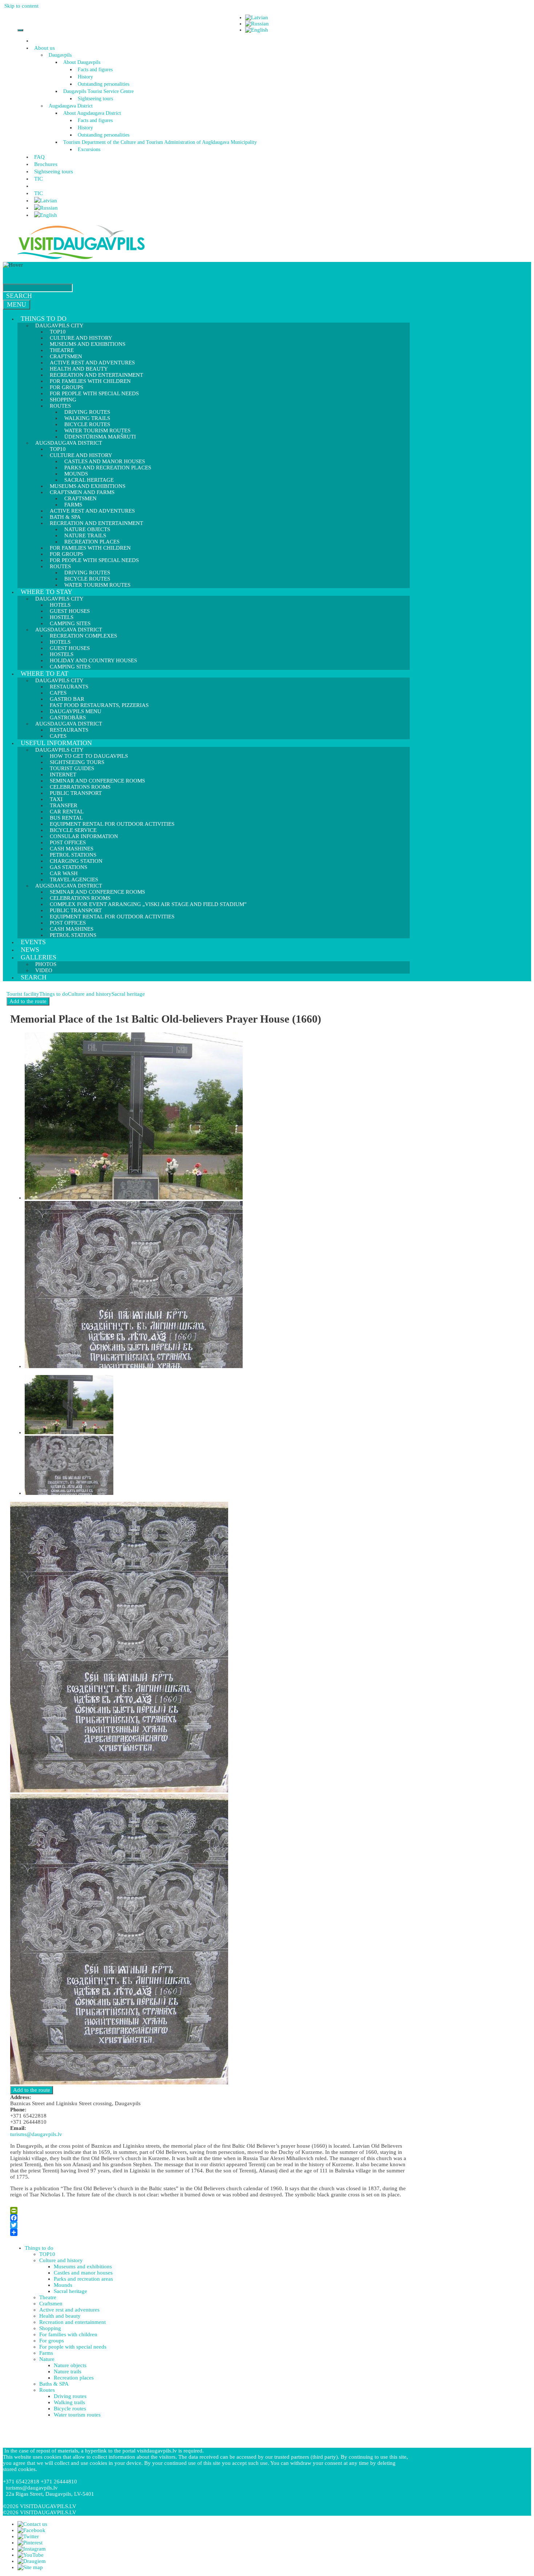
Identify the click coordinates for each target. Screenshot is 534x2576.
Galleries (39, 957)
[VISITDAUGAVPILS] (81, 259)
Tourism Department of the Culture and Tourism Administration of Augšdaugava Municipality (160, 142)
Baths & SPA (54, 2384)
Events (33, 942)
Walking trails (69, 2402)
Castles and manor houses (83, 2273)
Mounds (63, 2285)
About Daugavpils (82, 62)
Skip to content (21, 6)
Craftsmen (51, 2304)
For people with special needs (94, 393)
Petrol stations (73, 935)
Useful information (56, 743)
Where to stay (46, 592)
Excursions (89, 149)
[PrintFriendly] (208, 2211)
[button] (56, 48)
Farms (46, 2353)
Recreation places (74, 2378)
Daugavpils (60, 55)
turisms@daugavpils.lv (36, 2134)
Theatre (48, 2297)
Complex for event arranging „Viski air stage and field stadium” (148, 904)
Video (44, 970)
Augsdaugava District (71, 106)
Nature (47, 2359)
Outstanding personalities (104, 84)
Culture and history (90, 994)
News (30, 950)
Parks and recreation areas (83, 2279)
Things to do (44, 319)
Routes (47, 2390)
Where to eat (44, 674)
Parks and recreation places (108, 468)
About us (44, 48)
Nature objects (70, 2365)
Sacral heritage (128, 994)
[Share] (208, 2232)
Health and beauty (60, 2316)
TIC (39, 179)
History (85, 77)
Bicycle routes (70, 2409)
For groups (52, 2341)
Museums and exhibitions (88, 344)
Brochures (46, 164)
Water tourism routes (97, 585)
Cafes (58, 736)
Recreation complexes (83, 636)
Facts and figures (95, 70)
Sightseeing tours (95, 99)
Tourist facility (23, 994)
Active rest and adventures (92, 511)
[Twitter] (208, 2225)
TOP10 (47, 2254)
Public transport (76, 793)
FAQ (39, 157)
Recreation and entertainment (72, 2322)
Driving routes (70, 2396)
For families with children (90, 381)
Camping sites (70, 667)
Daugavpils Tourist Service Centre (98, 91)
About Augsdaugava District (92, 113)
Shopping (50, 2328)
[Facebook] (208, 2218)
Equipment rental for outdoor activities (112, 824)
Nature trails (68, 2371)
